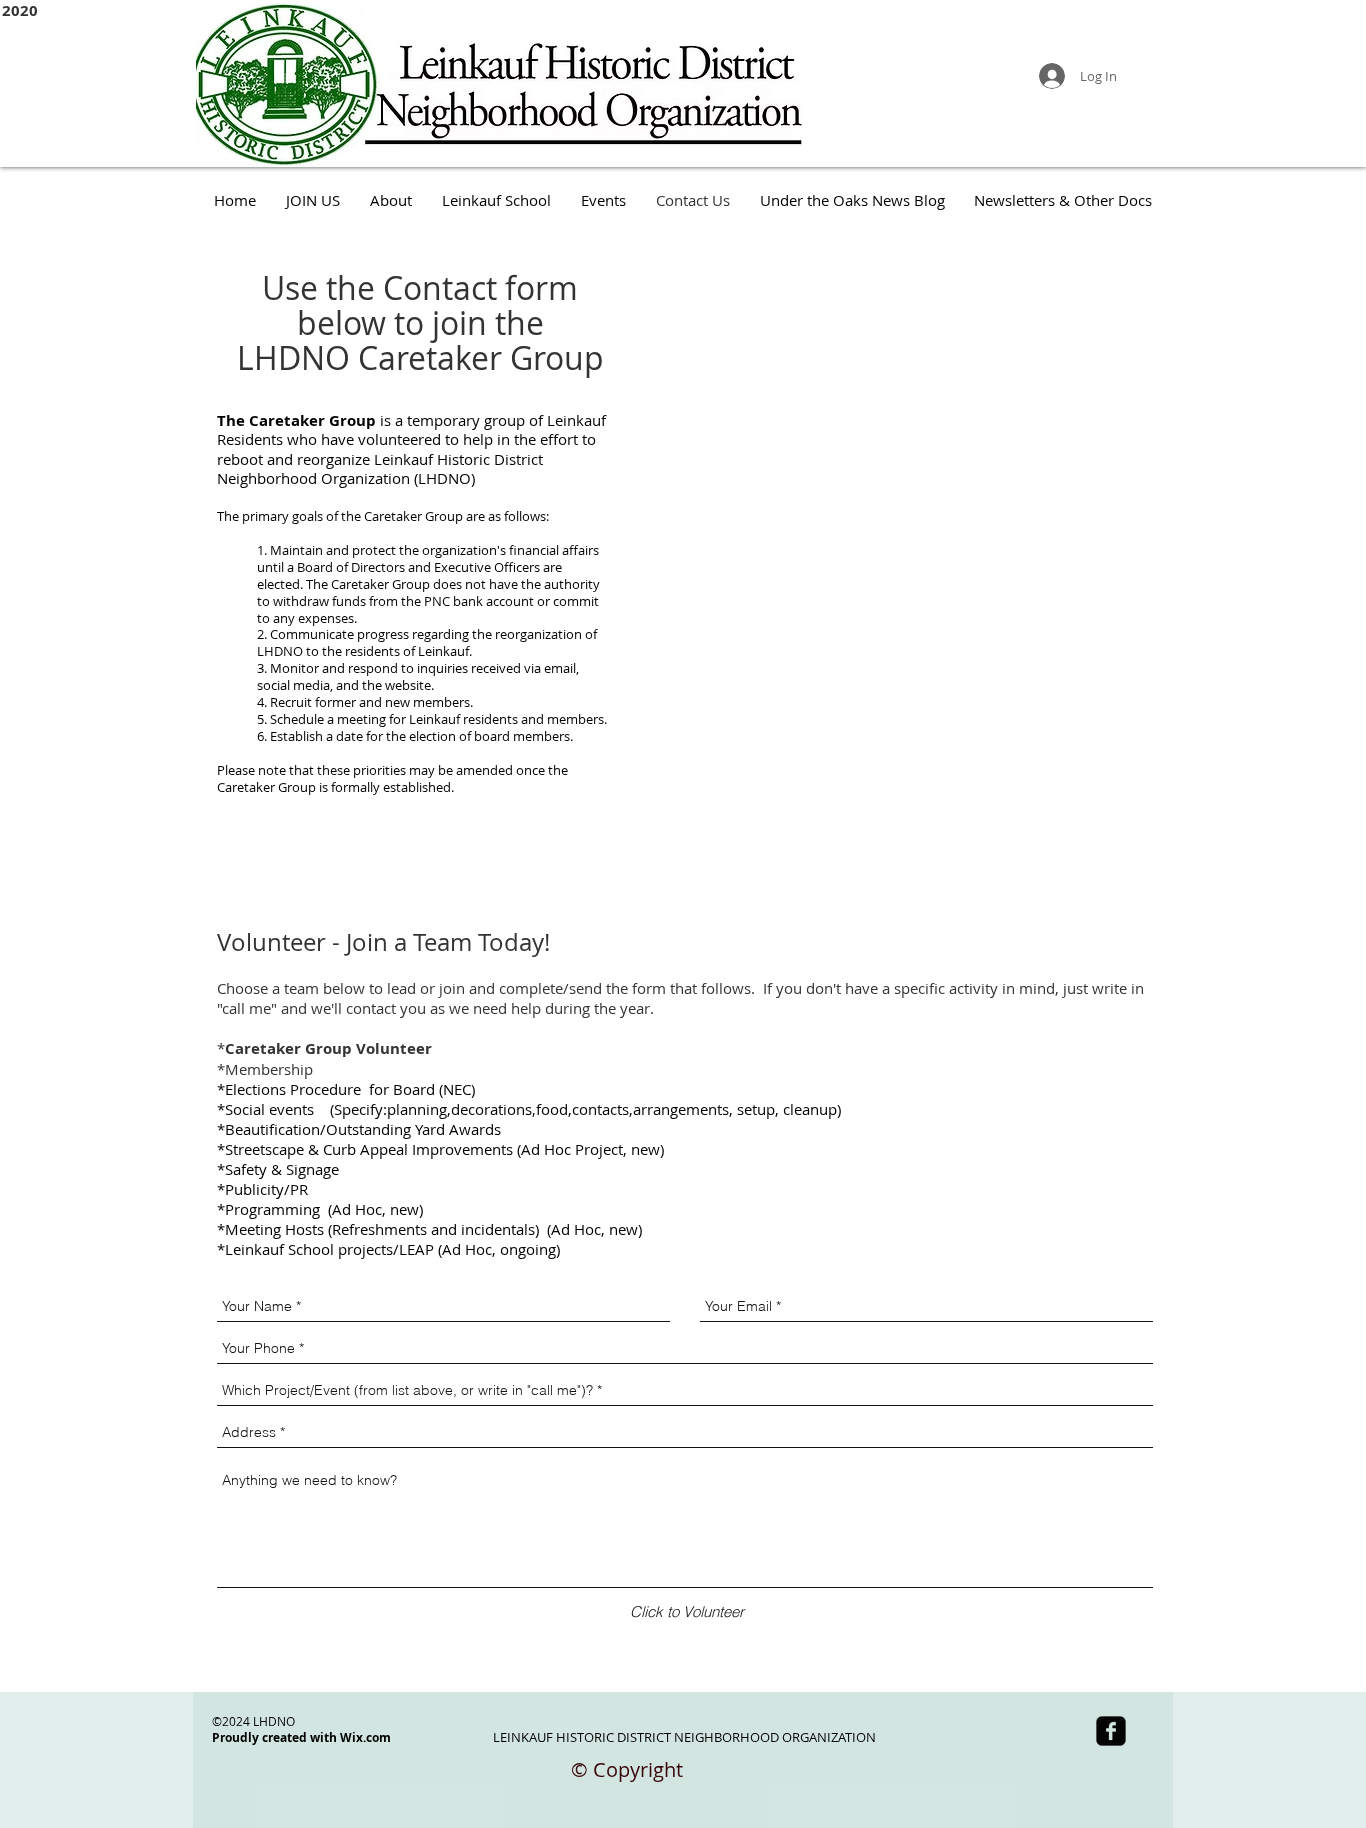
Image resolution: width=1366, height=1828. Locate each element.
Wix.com (365, 1737)
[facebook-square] (1111, 1731)
